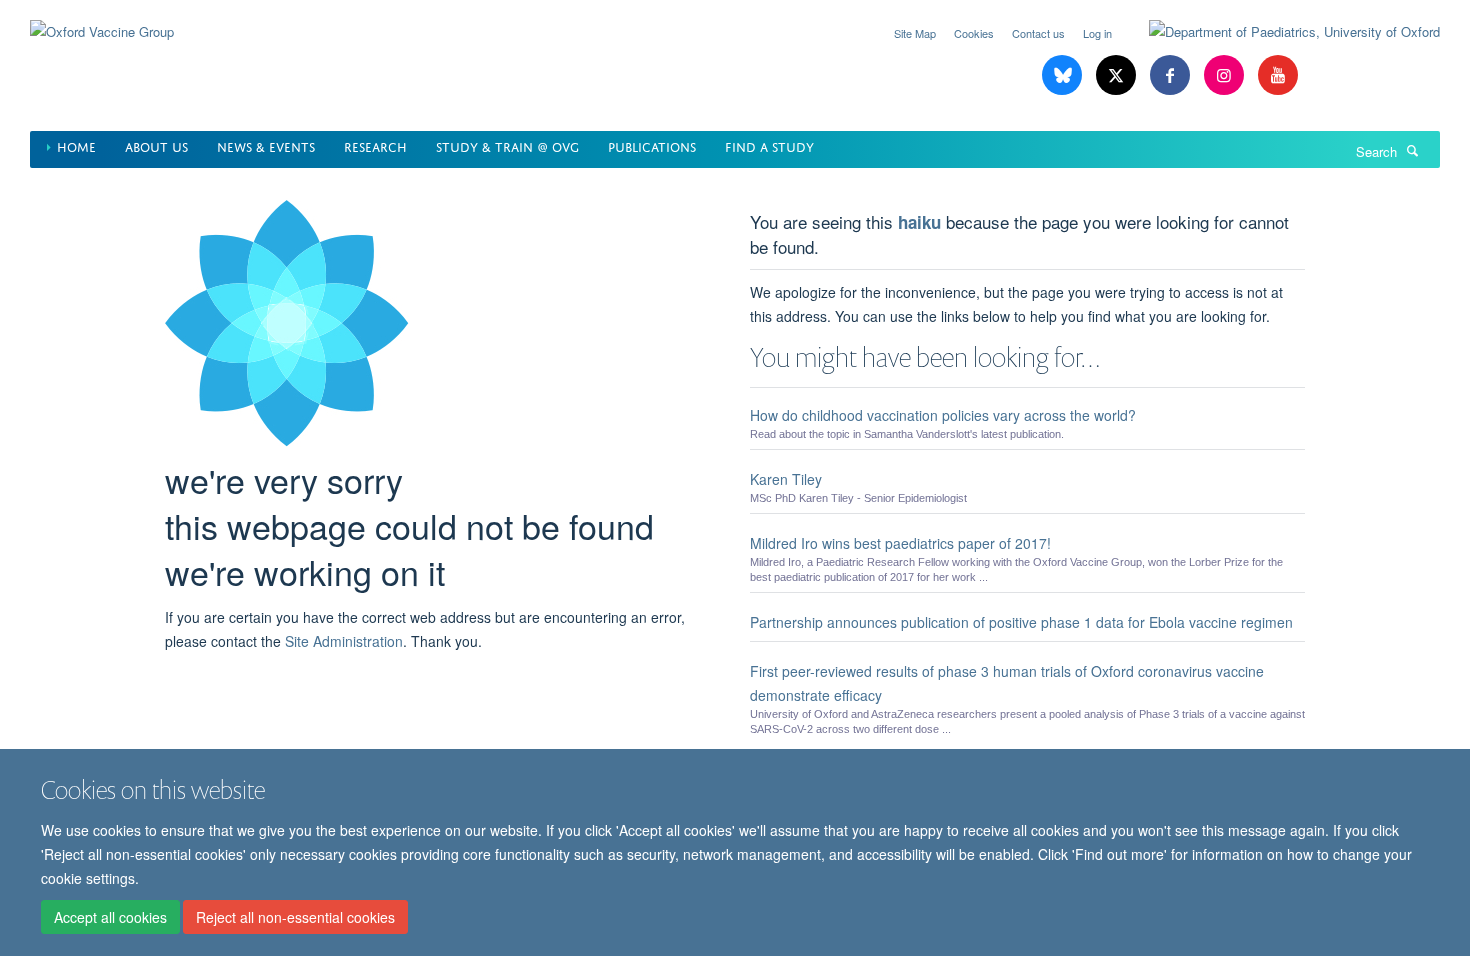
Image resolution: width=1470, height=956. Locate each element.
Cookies (974, 33)
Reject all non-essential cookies (295, 917)
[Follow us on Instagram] (1226, 75)
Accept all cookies (110, 917)
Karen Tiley (786, 479)
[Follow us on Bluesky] (1064, 75)
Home (76, 145)
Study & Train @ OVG (507, 145)
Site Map (915, 33)
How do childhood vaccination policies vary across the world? (943, 415)
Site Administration (344, 641)
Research (375, 145)
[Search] (1413, 150)
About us (156, 145)
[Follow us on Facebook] (1172, 75)
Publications (652, 145)
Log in (1097, 33)
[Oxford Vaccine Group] (102, 19)
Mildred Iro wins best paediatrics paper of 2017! (900, 543)
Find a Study (769, 145)
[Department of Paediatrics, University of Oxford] (1279, 32)
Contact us (1038, 33)
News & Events (266, 145)
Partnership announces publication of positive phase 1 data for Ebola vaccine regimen (1021, 622)
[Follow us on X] (1118, 75)
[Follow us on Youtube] (1278, 75)
